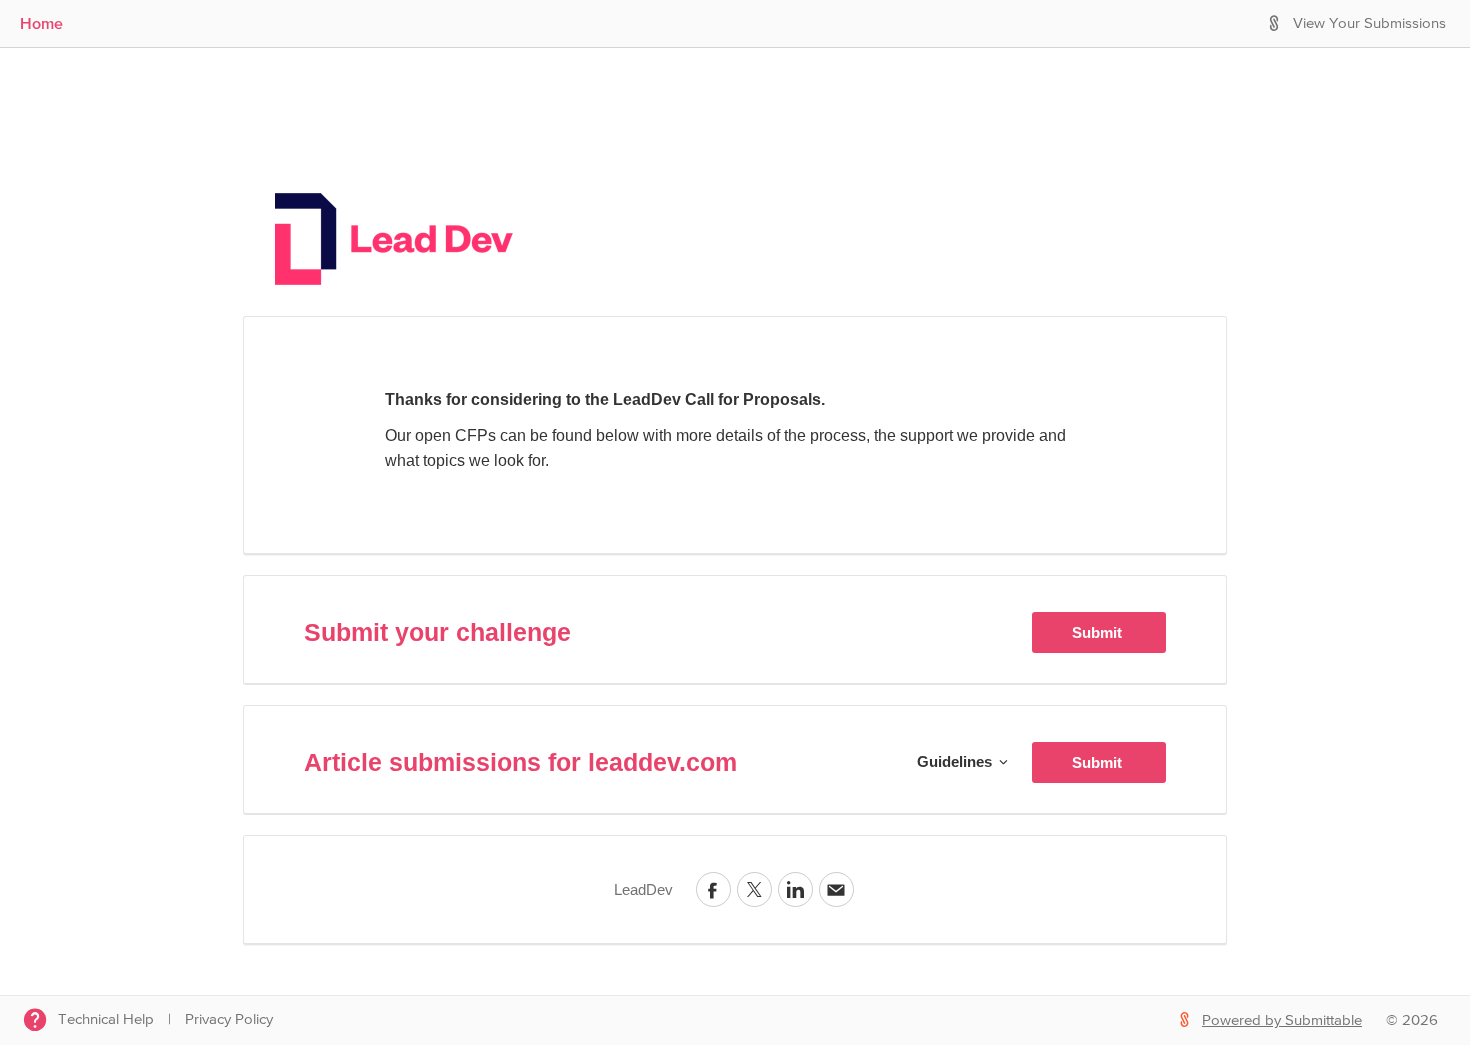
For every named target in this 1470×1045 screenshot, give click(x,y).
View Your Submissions (1369, 23)
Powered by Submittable (1282, 1020)
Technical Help (106, 1019)
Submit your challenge (437, 632)
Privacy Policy (229, 1019)
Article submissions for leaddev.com (520, 762)
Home (41, 23)
